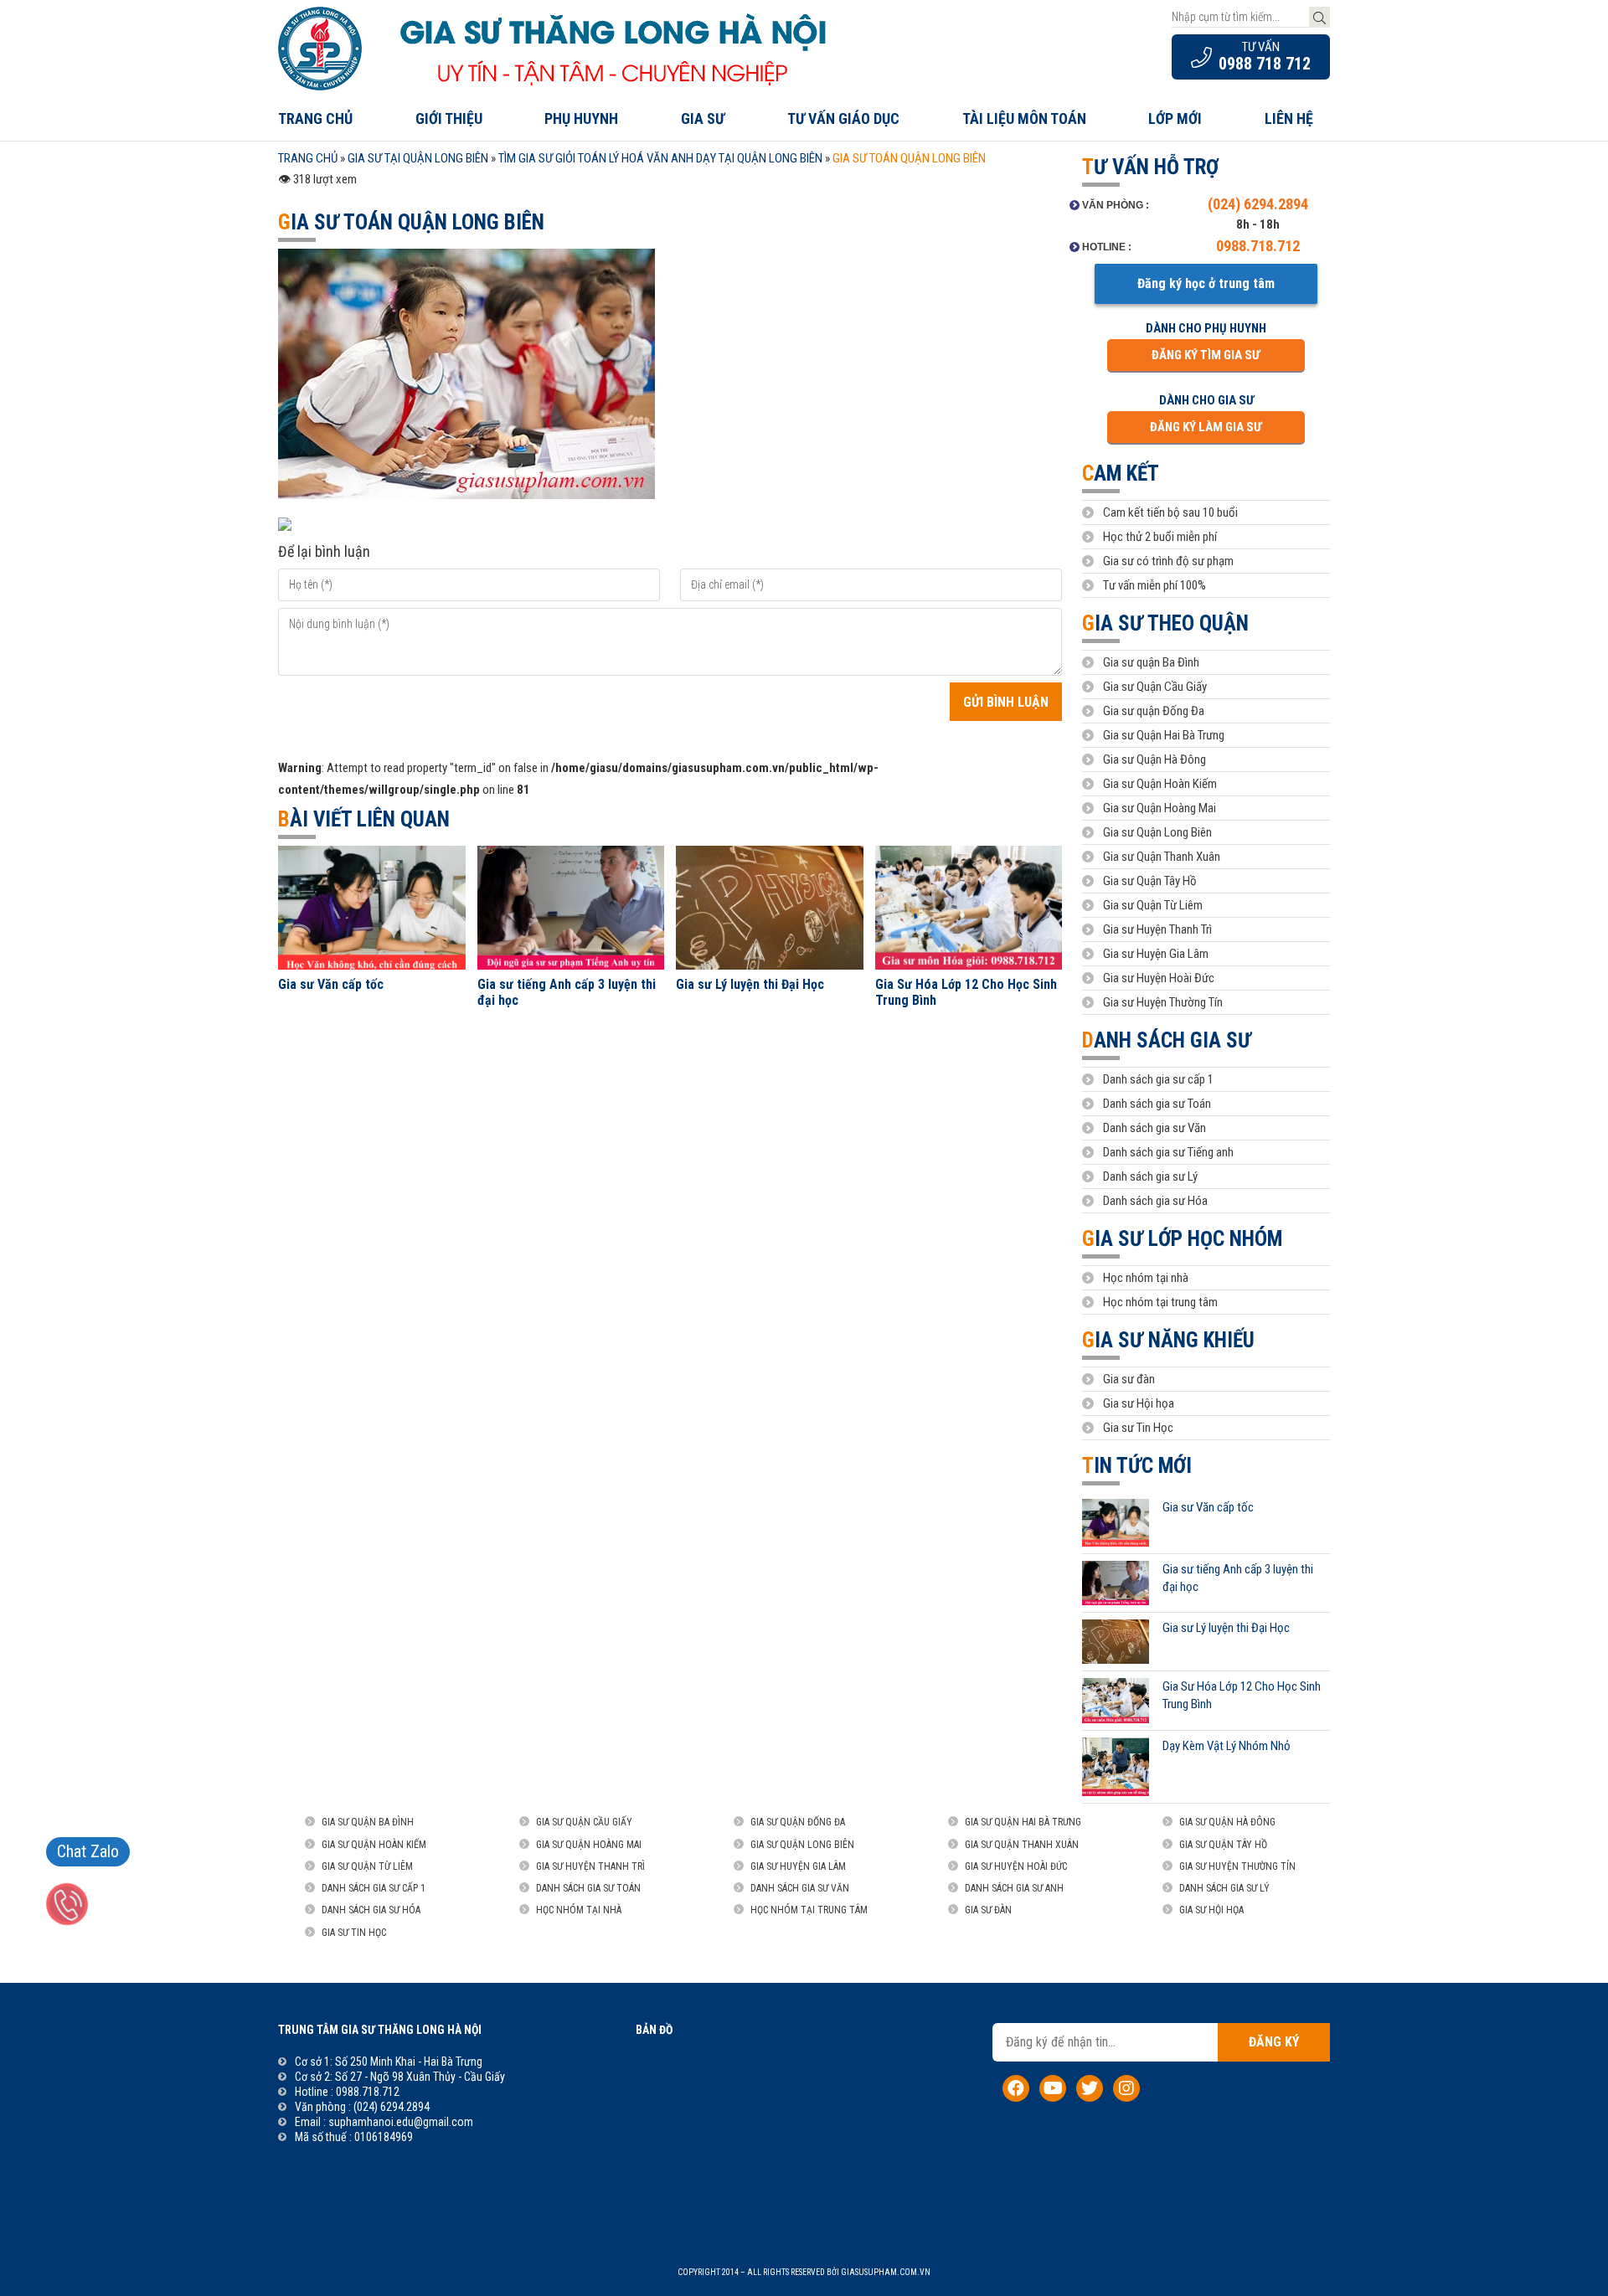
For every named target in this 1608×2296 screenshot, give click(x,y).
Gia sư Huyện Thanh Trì (1157, 929)
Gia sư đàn (1129, 1379)
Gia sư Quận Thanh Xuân (1162, 857)
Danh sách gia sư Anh (1014, 1888)
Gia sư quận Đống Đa (1154, 711)
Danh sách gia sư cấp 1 (1158, 1079)
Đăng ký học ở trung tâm (1206, 283)
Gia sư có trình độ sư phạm (1168, 561)
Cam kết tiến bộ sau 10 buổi (1170, 512)
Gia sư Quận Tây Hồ (1150, 881)
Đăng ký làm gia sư (1206, 427)
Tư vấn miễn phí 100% (1154, 585)
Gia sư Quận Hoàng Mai (1160, 808)
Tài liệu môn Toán (1024, 118)
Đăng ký (1274, 2042)
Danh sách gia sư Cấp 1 (374, 1888)
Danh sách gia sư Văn (1154, 1128)
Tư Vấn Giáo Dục (843, 118)
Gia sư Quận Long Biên (1157, 832)
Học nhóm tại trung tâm (1160, 1302)
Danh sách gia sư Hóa (1155, 1201)
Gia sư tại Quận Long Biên (418, 158)
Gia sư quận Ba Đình (1151, 662)
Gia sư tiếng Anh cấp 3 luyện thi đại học (567, 992)
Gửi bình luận (1006, 702)
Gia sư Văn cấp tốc (331, 984)
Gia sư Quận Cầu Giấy (1155, 687)
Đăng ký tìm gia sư (1206, 355)
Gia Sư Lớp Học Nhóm (1182, 1239)
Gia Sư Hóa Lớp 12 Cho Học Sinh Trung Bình (966, 992)
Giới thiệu (449, 118)
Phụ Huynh (581, 118)
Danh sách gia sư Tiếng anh (1168, 1152)
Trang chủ (315, 118)
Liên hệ (1289, 118)
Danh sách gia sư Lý (1150, 1176)
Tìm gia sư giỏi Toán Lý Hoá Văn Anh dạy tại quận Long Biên (660, 158)
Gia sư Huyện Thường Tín (1163, 1002)
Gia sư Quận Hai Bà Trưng (1164, 735)
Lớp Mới (1175, 118)
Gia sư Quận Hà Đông (1154, 759)
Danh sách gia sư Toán (1157, 1104)
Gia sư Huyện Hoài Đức (1159, 978)
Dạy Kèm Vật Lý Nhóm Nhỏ (1227, 1746)
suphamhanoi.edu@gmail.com (401, 2122)
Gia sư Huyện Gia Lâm (1156, 954)
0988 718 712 (1265, 64)
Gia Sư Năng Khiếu (1168, 1340)
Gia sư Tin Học (1138, 1428)
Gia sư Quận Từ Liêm (1153, 905)
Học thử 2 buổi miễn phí (1160, 537)
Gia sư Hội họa (1139, 1403)
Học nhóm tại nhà (1146, 1278)
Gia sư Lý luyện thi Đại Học (750, 984)
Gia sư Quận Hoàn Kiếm (1160, 784)
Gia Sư (703, 118)
